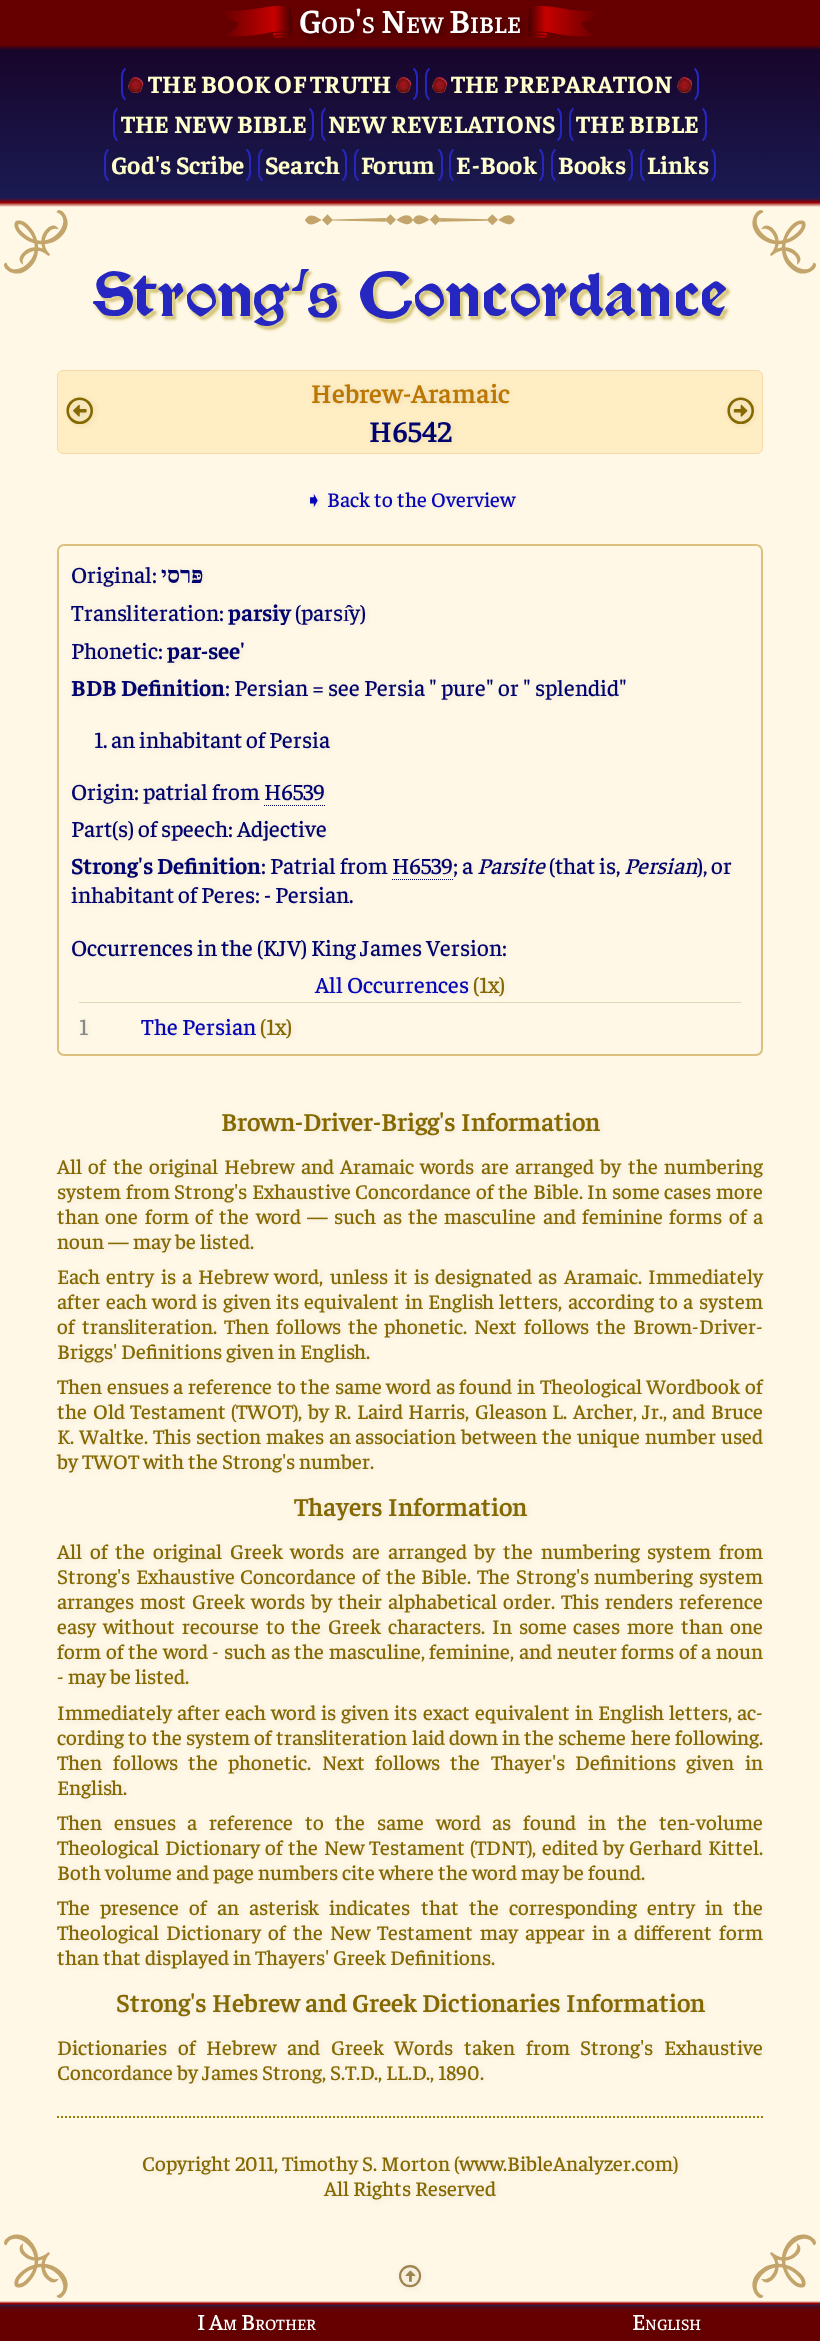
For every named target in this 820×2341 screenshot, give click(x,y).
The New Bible (214, 122)
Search (303, 163)
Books (592, 163)
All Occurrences (392, 983)
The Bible (637, 122)
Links (678, 163)
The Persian (198, 1025)
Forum (398, 163)
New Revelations (442, 122)
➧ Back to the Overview (410, 498)
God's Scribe (177, 163)
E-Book (496, 163)
